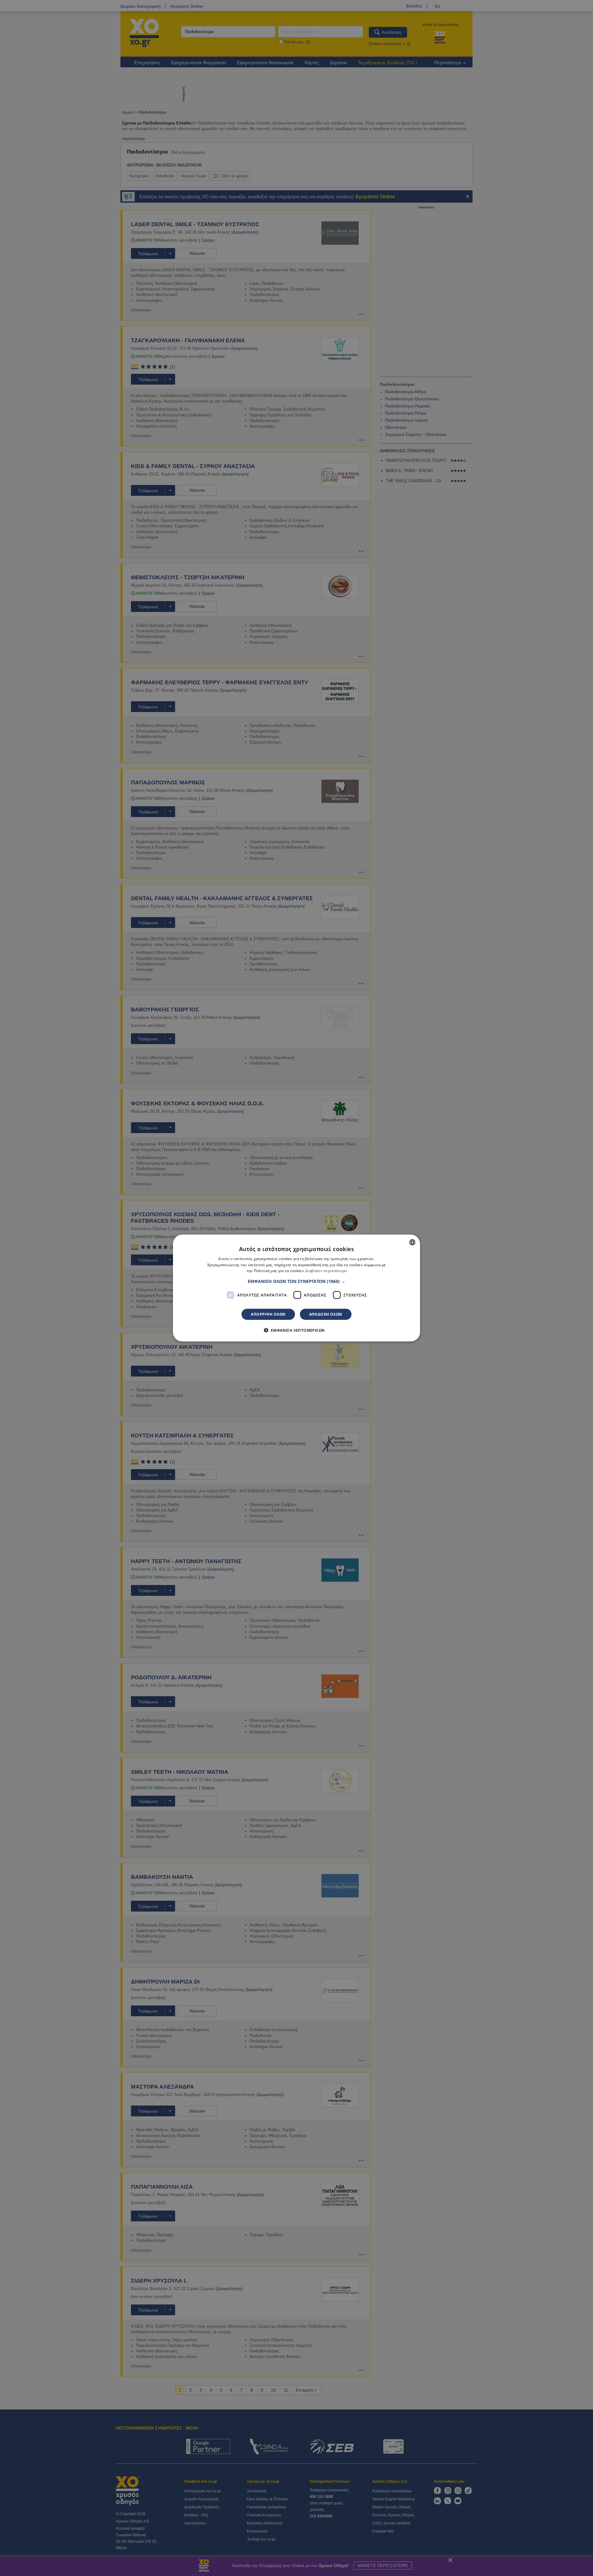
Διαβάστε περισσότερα (326, 1271)
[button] (296, 1281)
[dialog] (296, 1288)
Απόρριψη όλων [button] (268, 1314)
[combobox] (412, 1242)
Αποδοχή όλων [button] (326, 1314)
